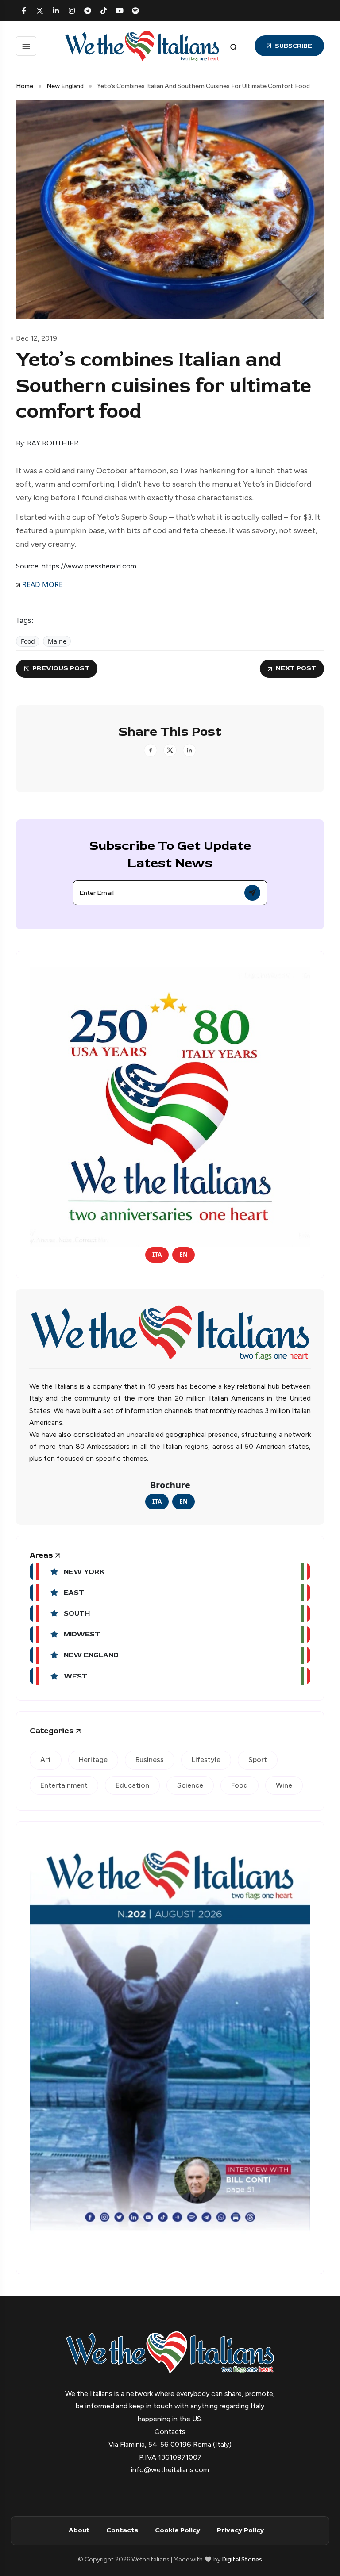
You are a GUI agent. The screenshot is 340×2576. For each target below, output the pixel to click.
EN (184, 1254)
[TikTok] (104, 11)
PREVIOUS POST (61, 668)
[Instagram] (72, 11)
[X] (40, 11)
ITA (157, 1254)
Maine (57, 641)
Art (46, 1760)
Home (25, 86)
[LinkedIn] (56, 11)
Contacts (122, 2530)
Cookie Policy (178, 2530)
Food (28, 641)
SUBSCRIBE (294, 46)
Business (150, 1760)
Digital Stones (242, 2559)
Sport (258, 1760)
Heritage (93, 1760)
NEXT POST (296, 668)
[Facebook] (24, 11)
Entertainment (64, 1785)
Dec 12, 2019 (37, 338)
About (79, 2530)
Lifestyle (206, 1760)
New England (65, 86)
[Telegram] (88, 11)
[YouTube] (120, 11)
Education (132, 1785)
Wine (284, 1785)
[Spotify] (135, 11)
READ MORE (42, 584)
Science (190, 1785)
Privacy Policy (240, 2530)
